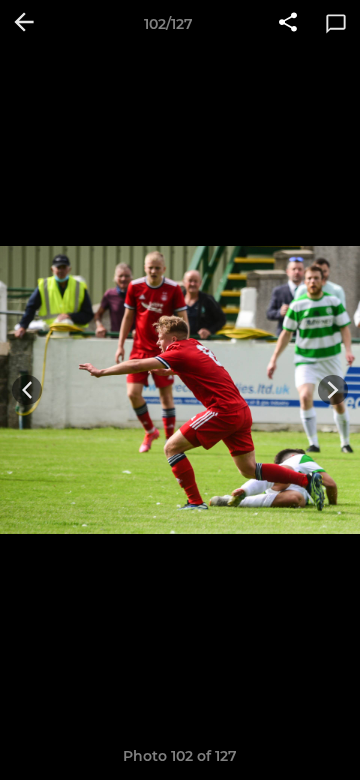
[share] (288, 24)
